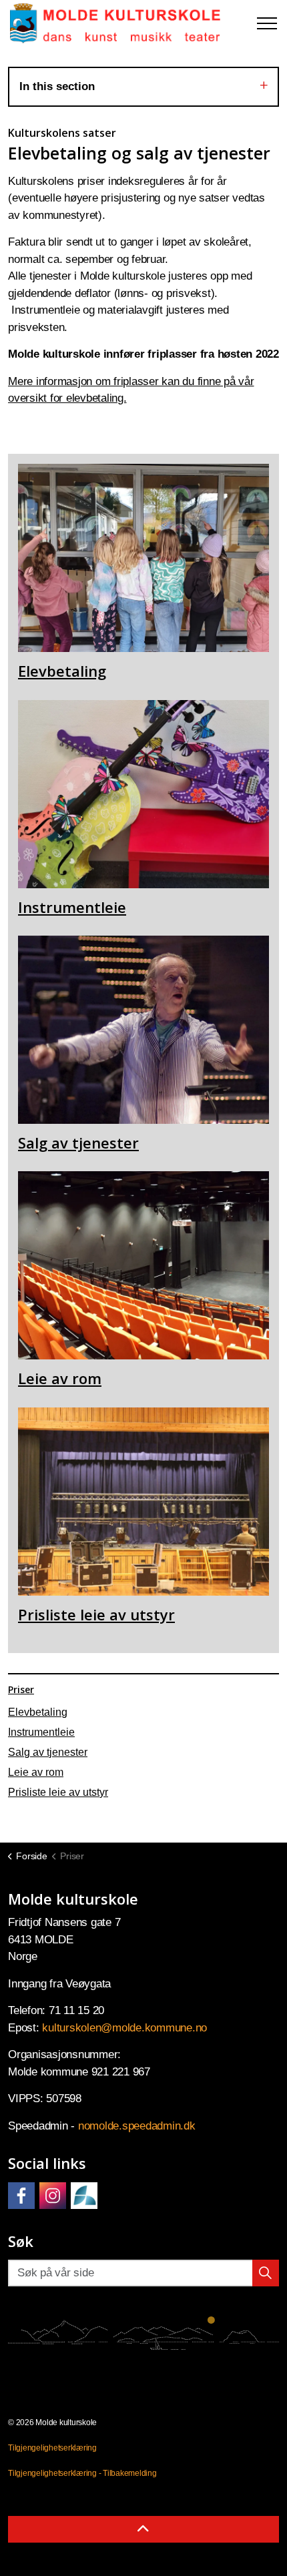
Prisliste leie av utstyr (58, 1792)
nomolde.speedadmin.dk (137, 2126)
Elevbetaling (38, 1712)
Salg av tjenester (48, 1752)
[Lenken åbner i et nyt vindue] (21, 2196)
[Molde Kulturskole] (115, 23)
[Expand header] (267, 23)
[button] (266, 2273)
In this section (57, 86)
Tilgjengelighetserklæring (52, 2448)
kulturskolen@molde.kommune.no (124, 2028)
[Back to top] (143, 2529)
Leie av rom (36, 1772)
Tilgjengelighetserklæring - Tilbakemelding (82, 2473)
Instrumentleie (41, 1732)
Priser (21, 1689)
